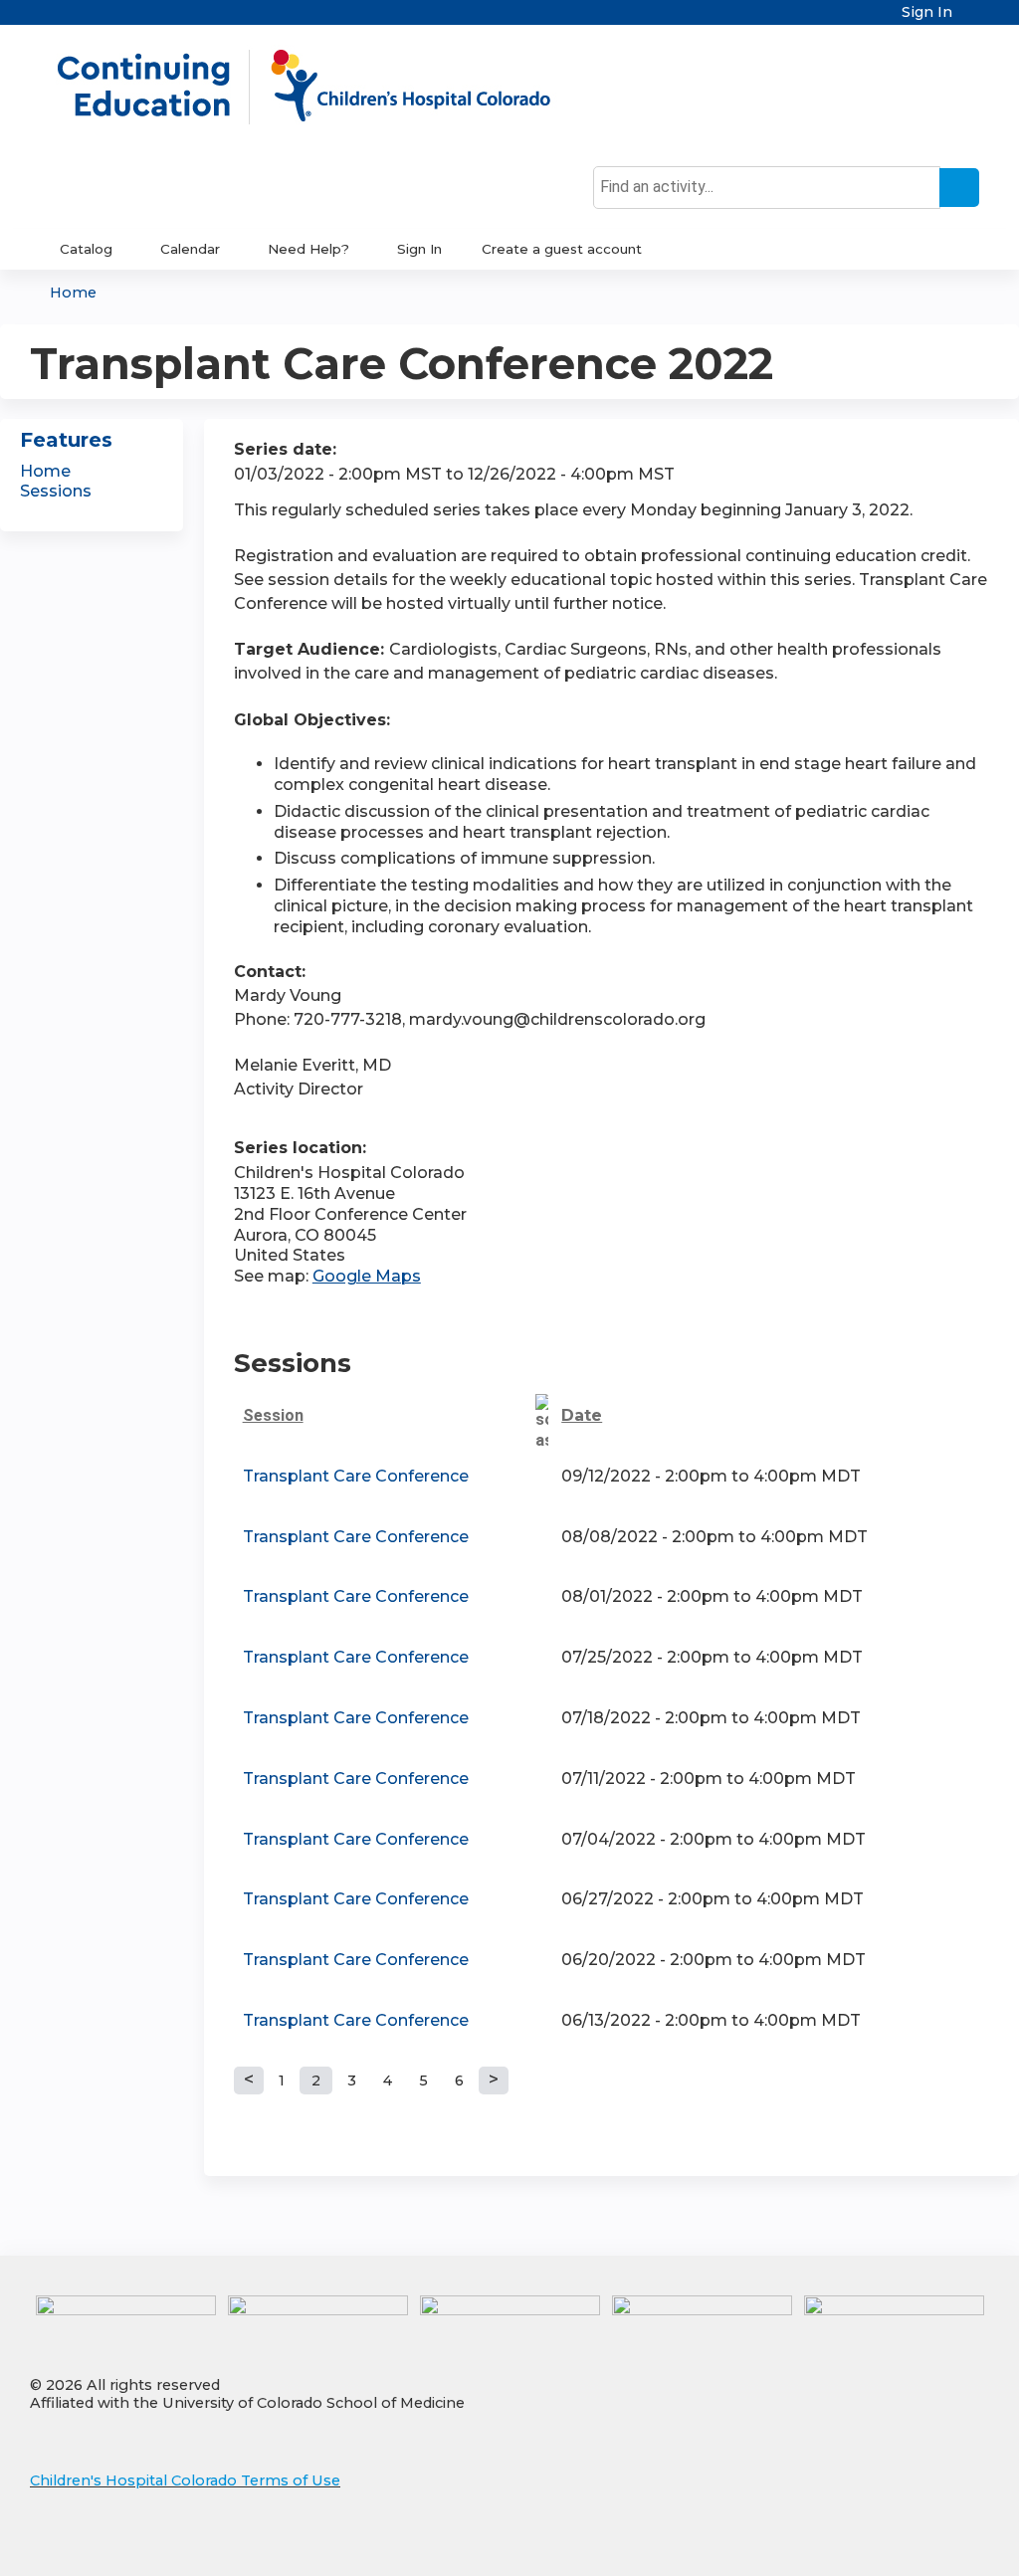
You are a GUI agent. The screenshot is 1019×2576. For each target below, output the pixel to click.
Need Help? (308, 249)
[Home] (324, 87)
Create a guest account (562, 249)
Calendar (190, 249)
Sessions (56, 491)
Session (273, 1415)
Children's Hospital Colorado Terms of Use (185, 2480)
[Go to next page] (494, 2081)
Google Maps (367, 1276)
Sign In (927, 12)
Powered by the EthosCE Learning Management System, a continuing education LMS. (918, 2544)
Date (582, 1415)
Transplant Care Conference (356, 1476)
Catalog (86, 249)
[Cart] (973, 19)
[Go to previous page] (249, 2081)
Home (73, 293)
